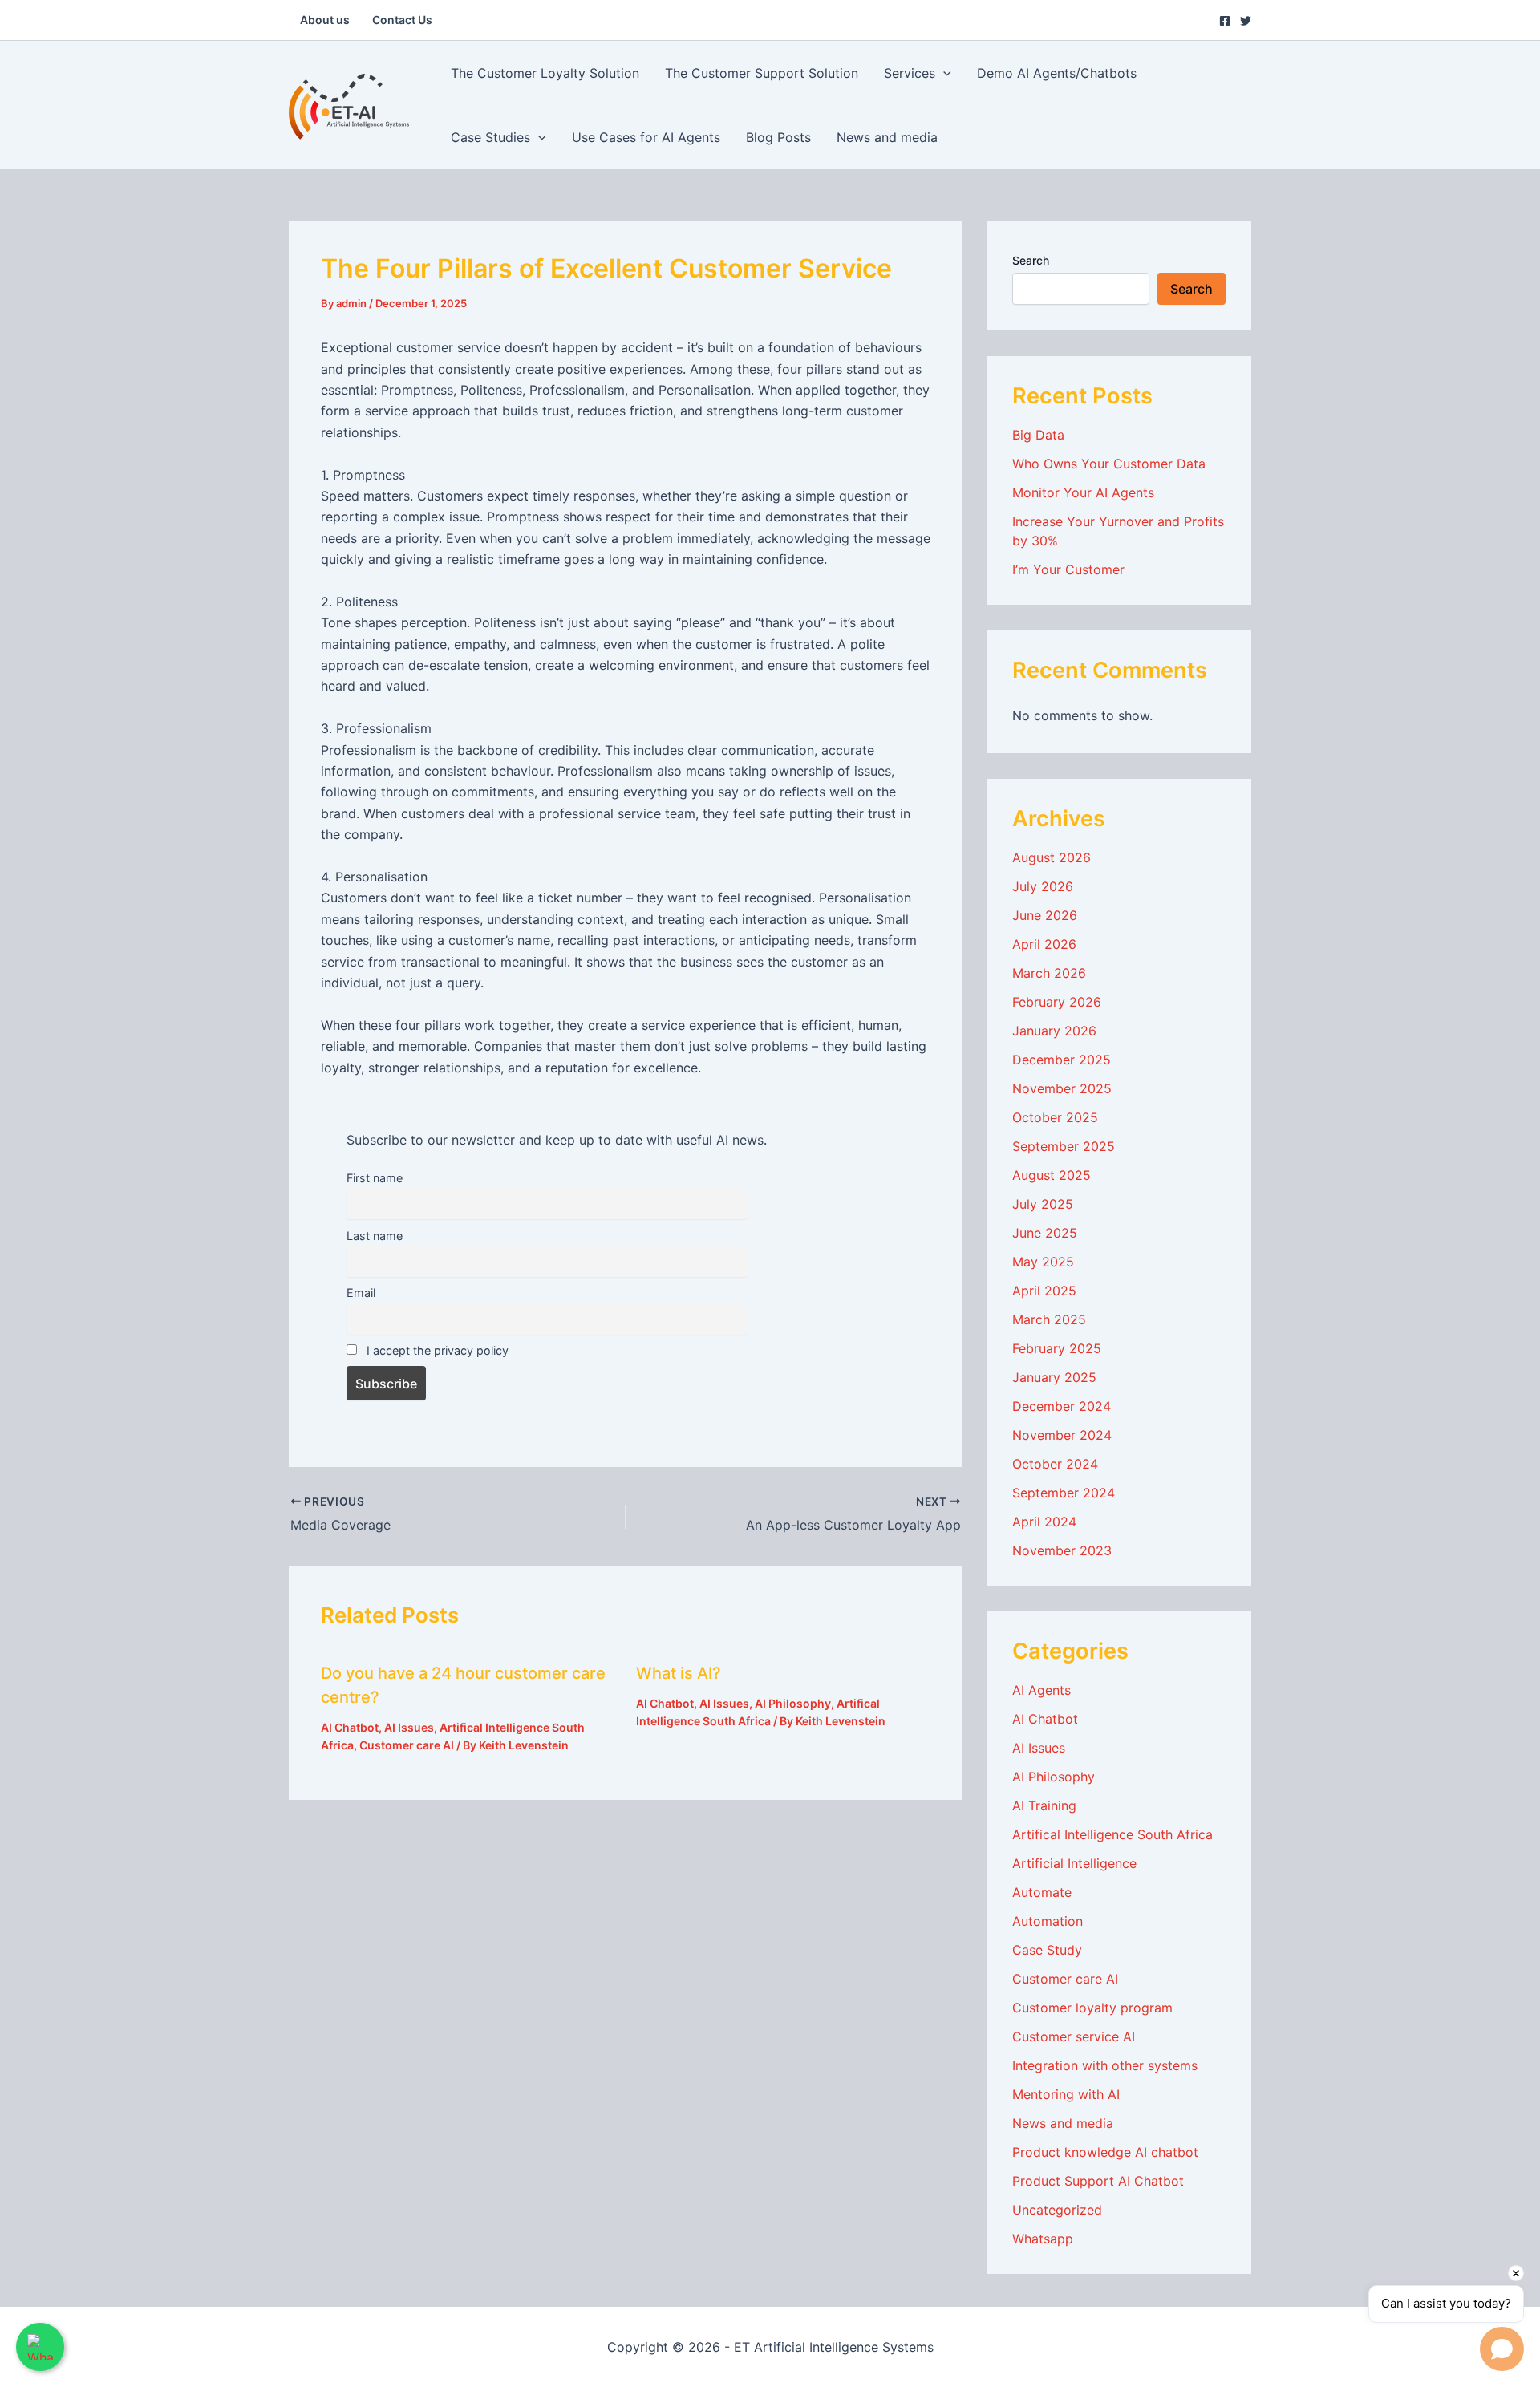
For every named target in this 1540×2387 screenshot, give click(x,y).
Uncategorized (1057, 2210)
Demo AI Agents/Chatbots (1057, 73)
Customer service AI (1074, 2036)
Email (361, 1293)
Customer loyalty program (1092, 2008)
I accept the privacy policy (436, 1350)
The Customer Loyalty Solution (545, 73)
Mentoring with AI (1066, 2094)
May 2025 (1043, 1262)
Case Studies (490, 137)
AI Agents (1042, 1690)
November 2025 (1062, 1088)
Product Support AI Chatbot (1098, 2181)
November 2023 (1062, 1550)
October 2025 (1055, 1117)
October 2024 (1055, 1464)
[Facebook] (1225, 21)
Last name (375, 1236)
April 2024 (1044, 1522)
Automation (1048, 1921)
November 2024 (1062, 1435)
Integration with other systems (1105, 2065)
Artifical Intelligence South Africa (1112, 1834)
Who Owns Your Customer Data (1109, 464)
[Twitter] (1246, 21)
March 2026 (1049, 973)
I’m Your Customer (1068, 569)
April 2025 (1044, 1291)
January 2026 (1054, 1031)
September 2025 (1064, 1146)
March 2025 (1049, 1319)
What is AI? (679, 1673)
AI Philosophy (793, 1703)
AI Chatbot (350, 1727)
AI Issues (409, 1727)
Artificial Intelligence (1074, 1863)
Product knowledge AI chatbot (1105, 2152)
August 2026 (1052, 857)
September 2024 (1064, 1493)
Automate (1042, 1892)
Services (910, 73)
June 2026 (1045, 915)
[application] (943, 73)
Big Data (1038, 435)
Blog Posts (778, 137)
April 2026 (1044, 944)
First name (375, 1178)
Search (1031, 260)
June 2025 (1045, 1233)
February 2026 (1057, 1002)
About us (325, 20)
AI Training (1044, 1805)
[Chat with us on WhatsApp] (40, 2347)
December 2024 (1062, 1406)
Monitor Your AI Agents (1083, 492)
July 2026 (1043, 886)
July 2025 (1043, 1204)
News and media (887, 137)
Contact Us (402, 20)
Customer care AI (407, 1745)
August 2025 (1052, 1175)
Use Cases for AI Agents (646, 137)
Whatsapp (1043, 2239)
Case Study (1047, 1950)
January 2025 (1054, 1377)
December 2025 (1062, 1060)
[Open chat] (1502, 2349)
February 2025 (1057, 1348)
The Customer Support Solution (762, 73)
